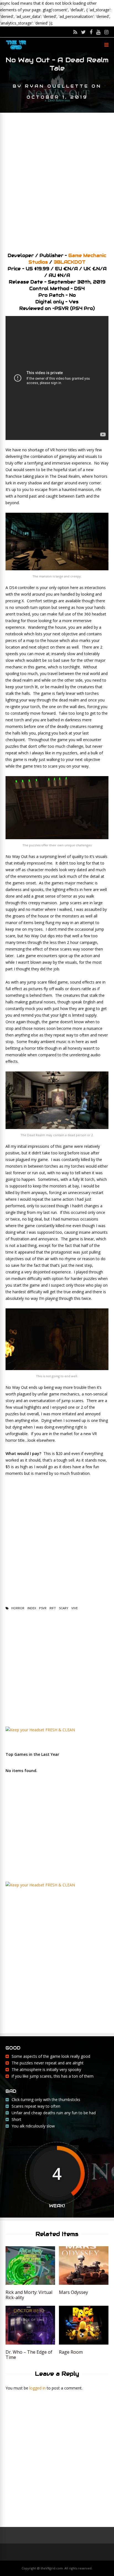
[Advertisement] (57, 180)
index (32, 1608)
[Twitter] (83, 32)
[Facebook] (91, 32)
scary (64, 1608)
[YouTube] (98, 32)
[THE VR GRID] (16, 49)
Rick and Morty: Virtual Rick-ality (29, 2295)
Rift (53, 1608)
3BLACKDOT (70, 262)
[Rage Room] (84, 2343)
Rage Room (71, 2352)
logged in (37, 2388)
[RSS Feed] (75, 32)
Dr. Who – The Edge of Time (29, 2355)
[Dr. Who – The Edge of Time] (30, 2343)
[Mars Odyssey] (84, 2283)
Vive (75, 1608)
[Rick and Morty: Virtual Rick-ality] (30, 2283)
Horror (18, 1608)
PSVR (43, 1608)
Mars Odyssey (73, 2292)
